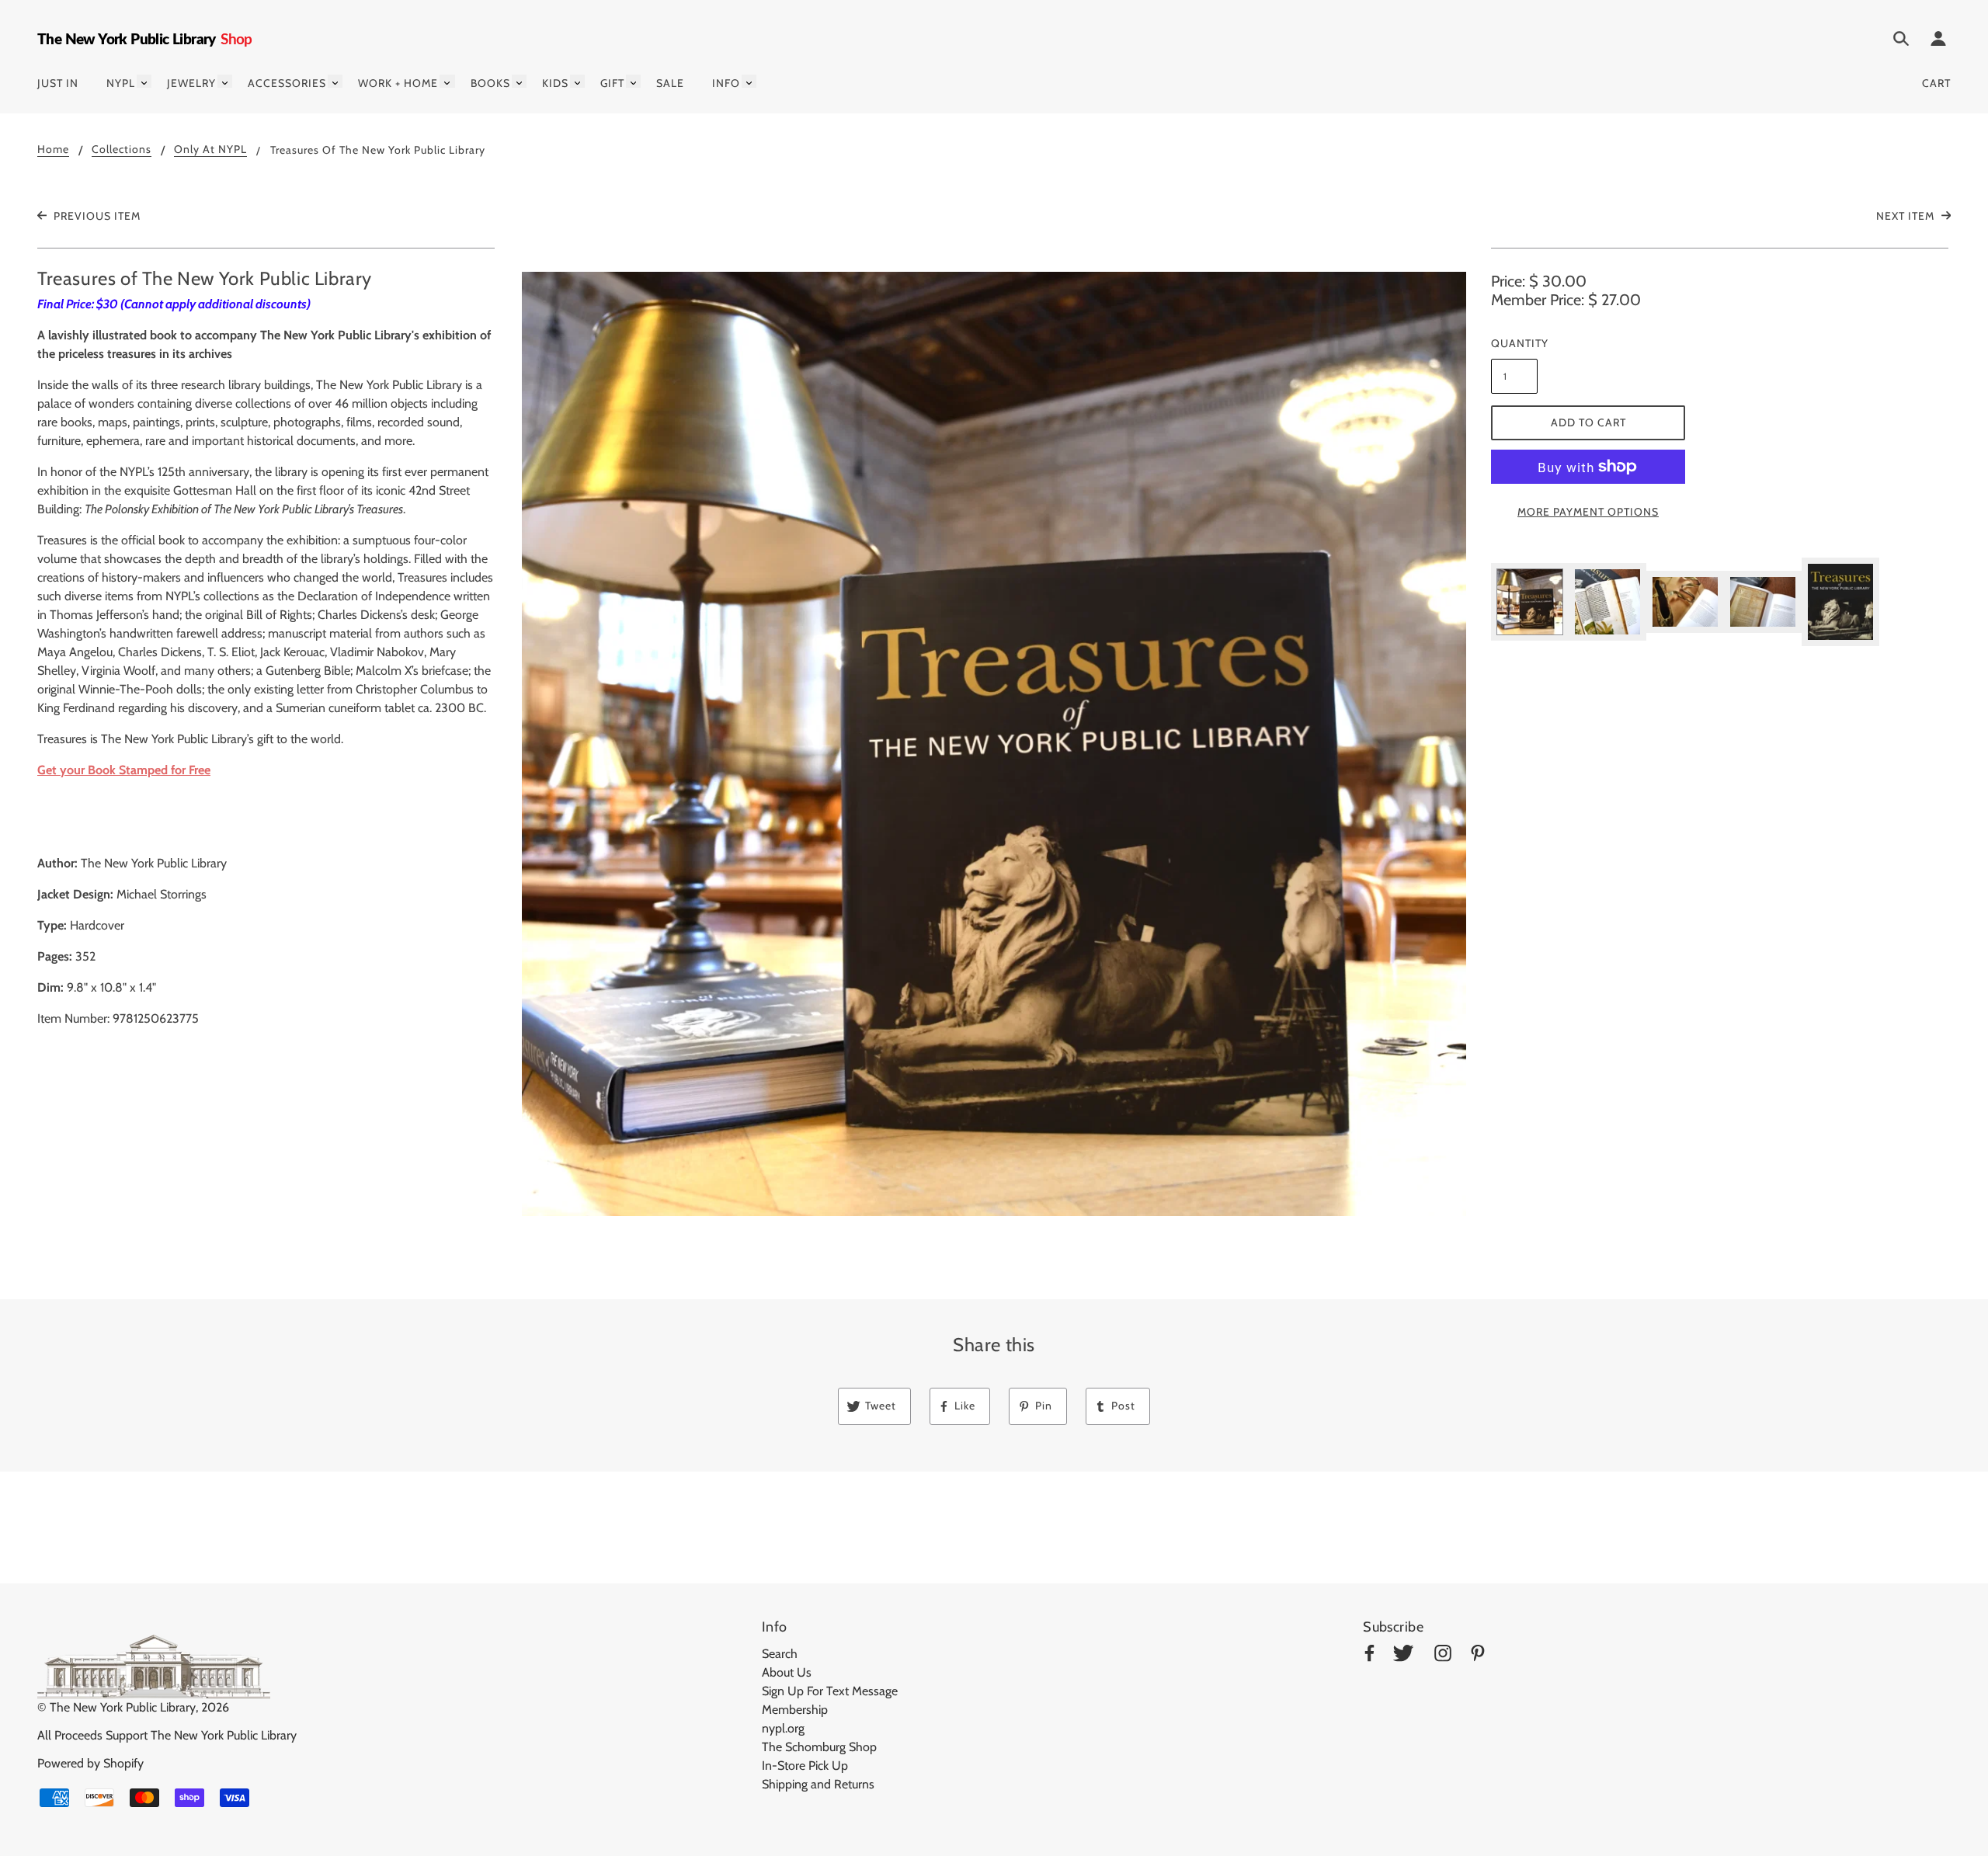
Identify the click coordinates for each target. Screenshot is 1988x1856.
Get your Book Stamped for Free (124, 770)
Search (780, 1654)
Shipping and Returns (818, 1784)
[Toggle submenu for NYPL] (144, 81)
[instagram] (1443, 1656)
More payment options (1588, 512)
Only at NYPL (210, 150)
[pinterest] (1478, 1656)
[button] (994, 744)
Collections (122, 150)
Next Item (1907, 216)
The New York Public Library (123, 1707)
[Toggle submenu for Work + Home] (447, 81)
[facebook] (1369, 1656)
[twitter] (1403, 1656)
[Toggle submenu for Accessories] (335, 81)
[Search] (1901, 41)
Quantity (1514, 343)
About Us (787, 1672)
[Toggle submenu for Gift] (633, 81)
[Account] (1938, 41)
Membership (795, 1710)
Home (53, 150)
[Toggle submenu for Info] (749, 81)
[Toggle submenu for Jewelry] (225, 81)
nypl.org (783, 1728)
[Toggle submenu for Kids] (577, 81)
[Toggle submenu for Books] (519, 81)
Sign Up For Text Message (830, 1691)
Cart (1936, 83)
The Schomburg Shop (819, 1747)
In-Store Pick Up (805, 1766)
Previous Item (96, 216)
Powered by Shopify (90, 1763)
